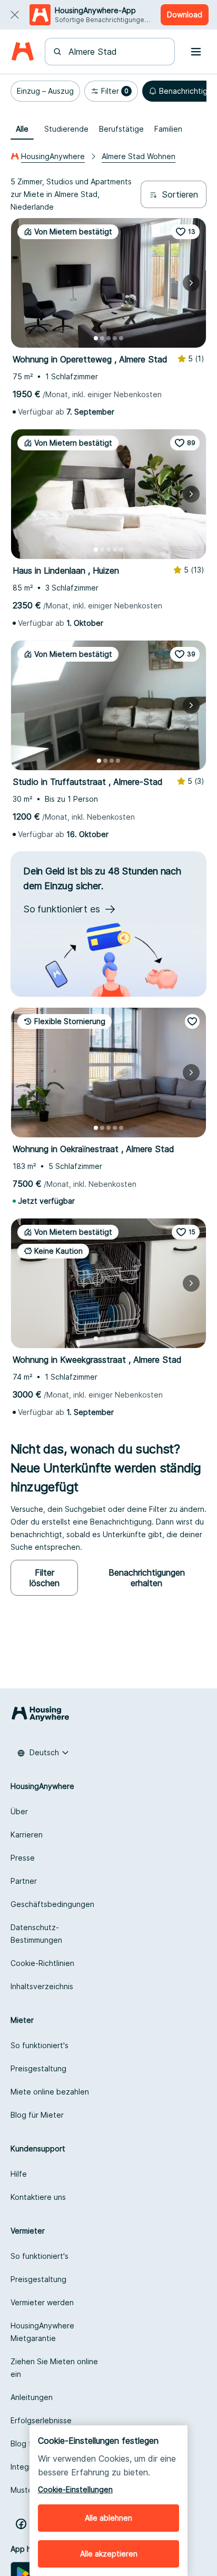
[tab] (22, 129)
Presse (23, 1858)
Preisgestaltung (38, 2068)
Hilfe (19, 2174)
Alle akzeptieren (109, 2554)
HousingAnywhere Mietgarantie (42, 2332)
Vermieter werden (42, 2302)
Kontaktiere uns (38, 2197)
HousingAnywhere (53, 156)
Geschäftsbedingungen (52, 1904)
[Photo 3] (108, 338)
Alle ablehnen (108, 2518)
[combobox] (116, 52)
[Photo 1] (96, 338)
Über (19, 1811)
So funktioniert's (40, 2045)
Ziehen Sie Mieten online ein (54, 2368)
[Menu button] (196, 52)
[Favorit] (192, 1021)
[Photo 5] (121, 338)
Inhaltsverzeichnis (42, 1986)
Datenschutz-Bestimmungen (36, 1934)
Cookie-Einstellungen (75, 2489)
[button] (45, 91)
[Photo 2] (102, 338)
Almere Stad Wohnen (139, 156)
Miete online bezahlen (50, 2092)
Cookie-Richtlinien (42, 1963)
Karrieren (27, 1835)
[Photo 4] (115, 338)
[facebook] (21, 2524)
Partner (24, 1881)
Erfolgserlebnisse (41, 2420)
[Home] (22, 52)
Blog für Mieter (37, 2115)
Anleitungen (32, 2397)
